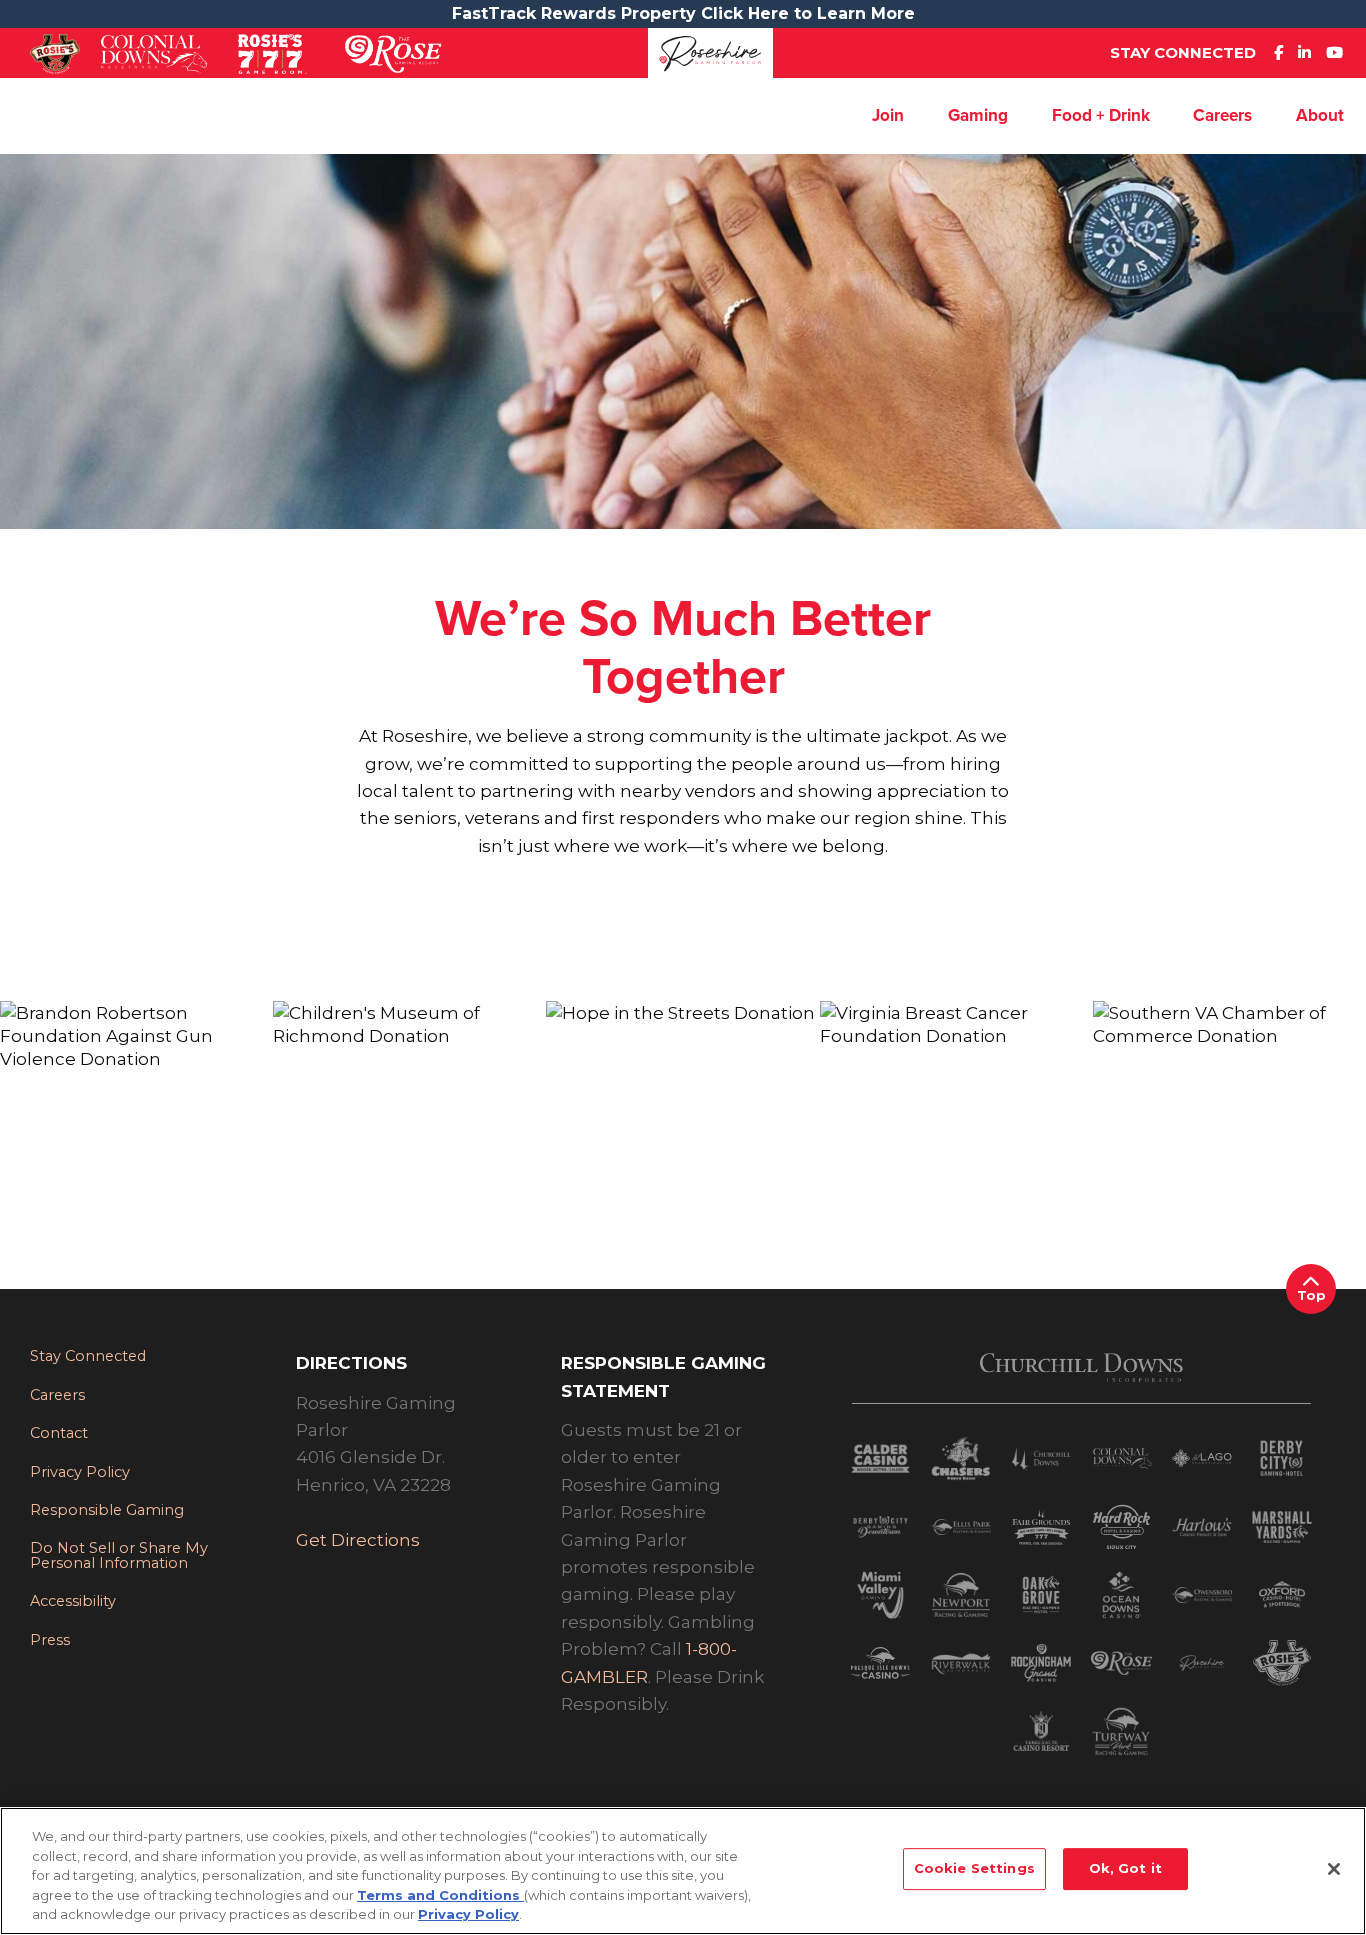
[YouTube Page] (1339, 52)
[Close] (1334, 1869)
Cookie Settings (974, 1868)
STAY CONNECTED (1183, 52)
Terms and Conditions (440, 1895)
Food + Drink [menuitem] (1101, 115)
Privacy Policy (468, 1914)
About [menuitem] (1320, 115)
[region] (683, 1871)
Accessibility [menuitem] (73, 1601)
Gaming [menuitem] (978, 115)
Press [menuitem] (50, 1640)
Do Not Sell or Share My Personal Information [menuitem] (119, 1555)
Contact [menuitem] (59, 1433)
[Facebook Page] (1283, 52)
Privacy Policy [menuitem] (80, 1472)
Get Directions (358, 1539)
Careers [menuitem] (1222, 115)
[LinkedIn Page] (1309, 52)
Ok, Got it (1125, 1868)
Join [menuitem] (888, 115)
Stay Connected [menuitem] (88, 1356)
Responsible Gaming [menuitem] (107, 1510)
